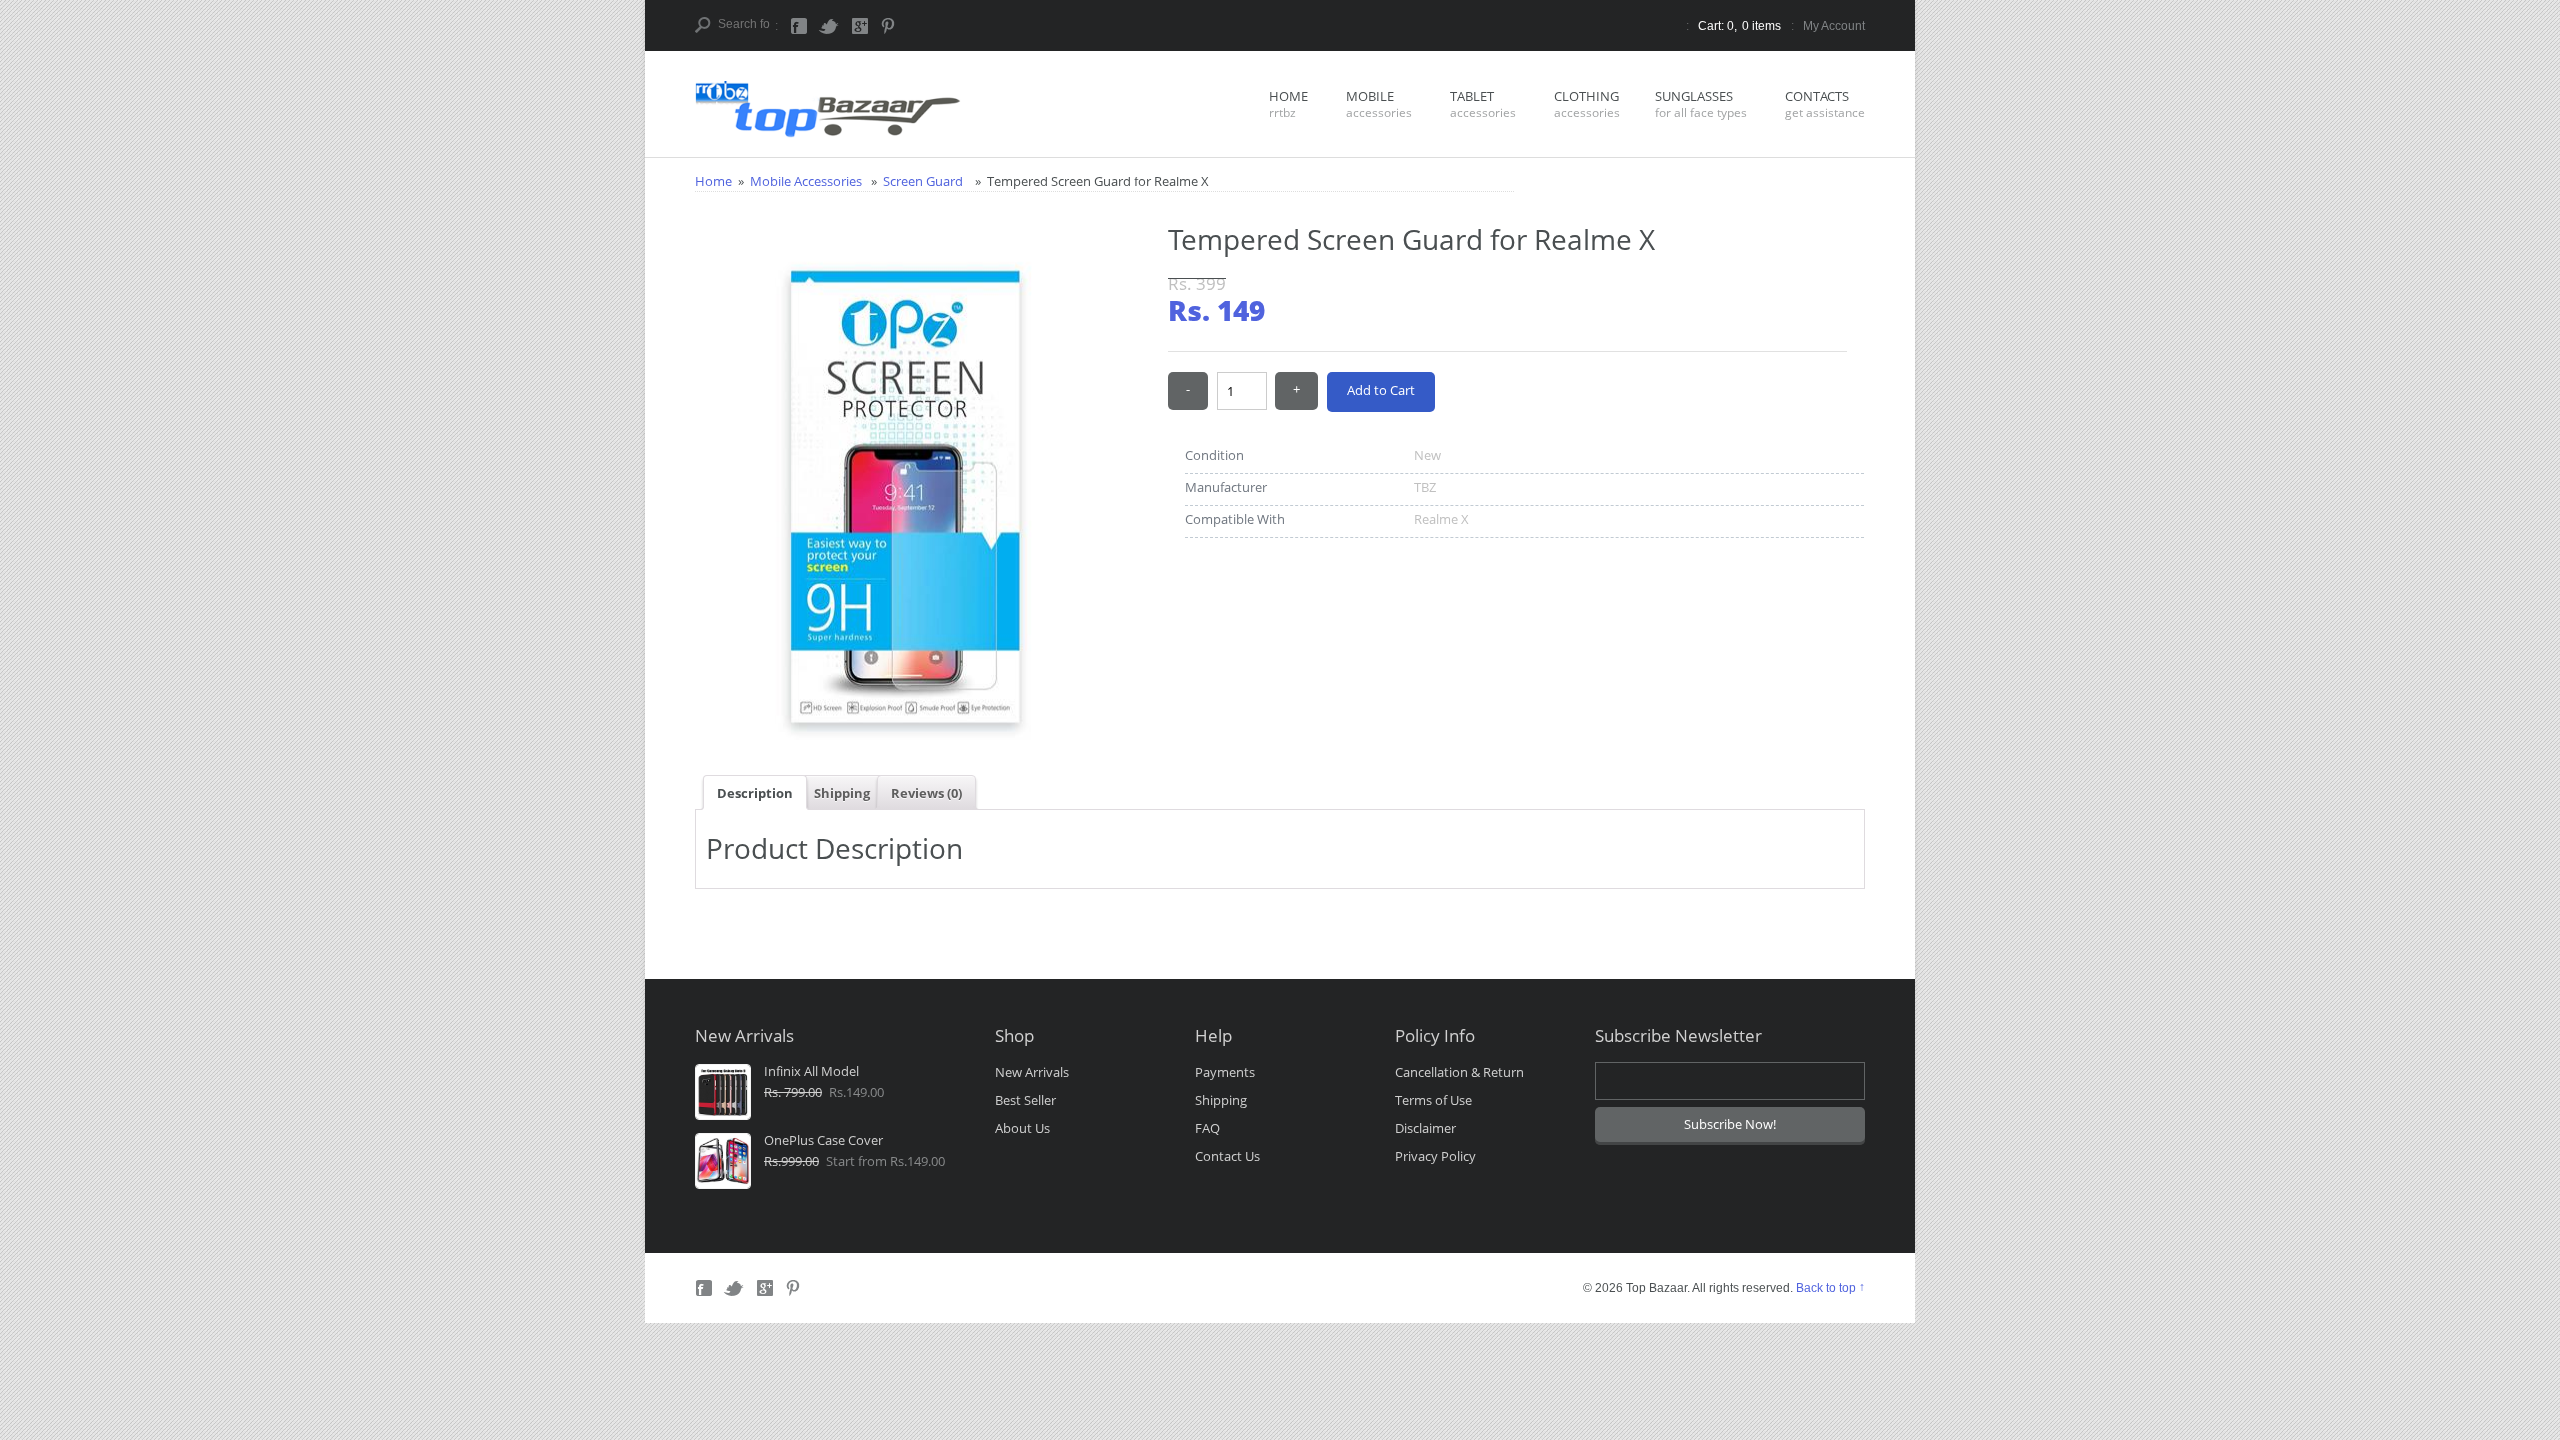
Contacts (1825, 104)
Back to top (1826, 1288)
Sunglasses (1701, 104)
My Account (1834, 26)
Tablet (1483, 104)
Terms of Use (1433, 1100)
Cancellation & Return (1459, 1072)
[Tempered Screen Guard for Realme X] (905, 240)
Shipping (842, 793)
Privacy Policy (1435, 1156)
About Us (1022, 1128)
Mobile (1379, 104)
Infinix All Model (811, 1071)
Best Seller (1025, 1100)
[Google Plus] (859, 26)
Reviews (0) (926, 793)
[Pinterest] (888, 26)
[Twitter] (829, 26)
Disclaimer (1425, 1128)
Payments (1225, 1072)
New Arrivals (1032, 1072)
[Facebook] (800, 26)
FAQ (1207, 1128)
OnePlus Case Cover (823, 1140)
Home (1288, 104)
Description (755, 793)
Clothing (1587, 104)
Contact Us (1227, 1156)
